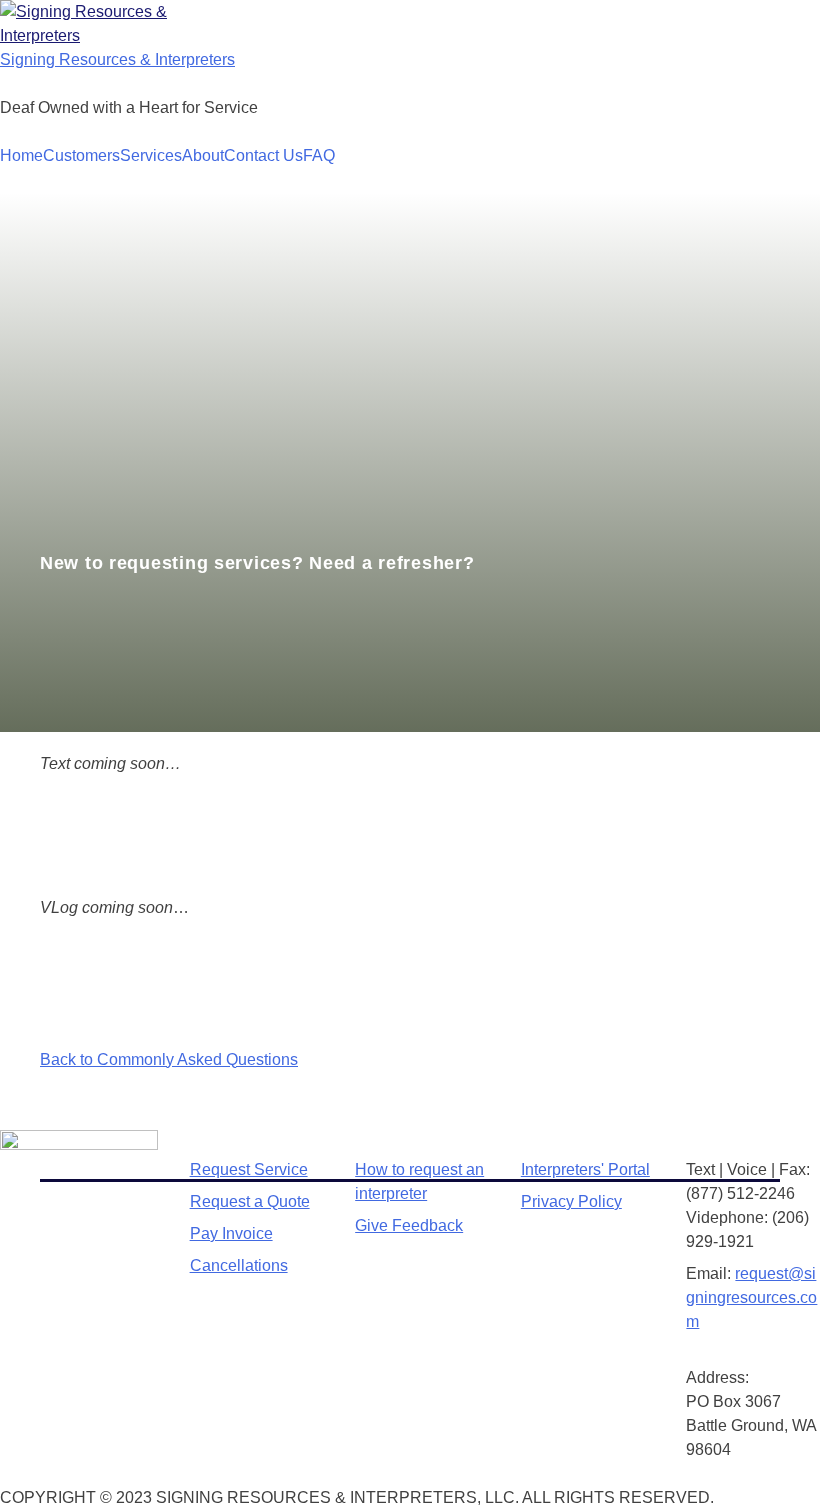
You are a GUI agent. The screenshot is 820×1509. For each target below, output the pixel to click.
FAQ (319, 155)
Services (151, 155)
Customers (81, 155)
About (203, 155)
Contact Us (263, 155)
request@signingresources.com (751, 1297)
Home (21, 155)
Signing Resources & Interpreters (117, 59)
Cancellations (239, 1265)
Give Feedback (409, 1225)
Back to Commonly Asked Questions (169, 1059)
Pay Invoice (231, 1233)
